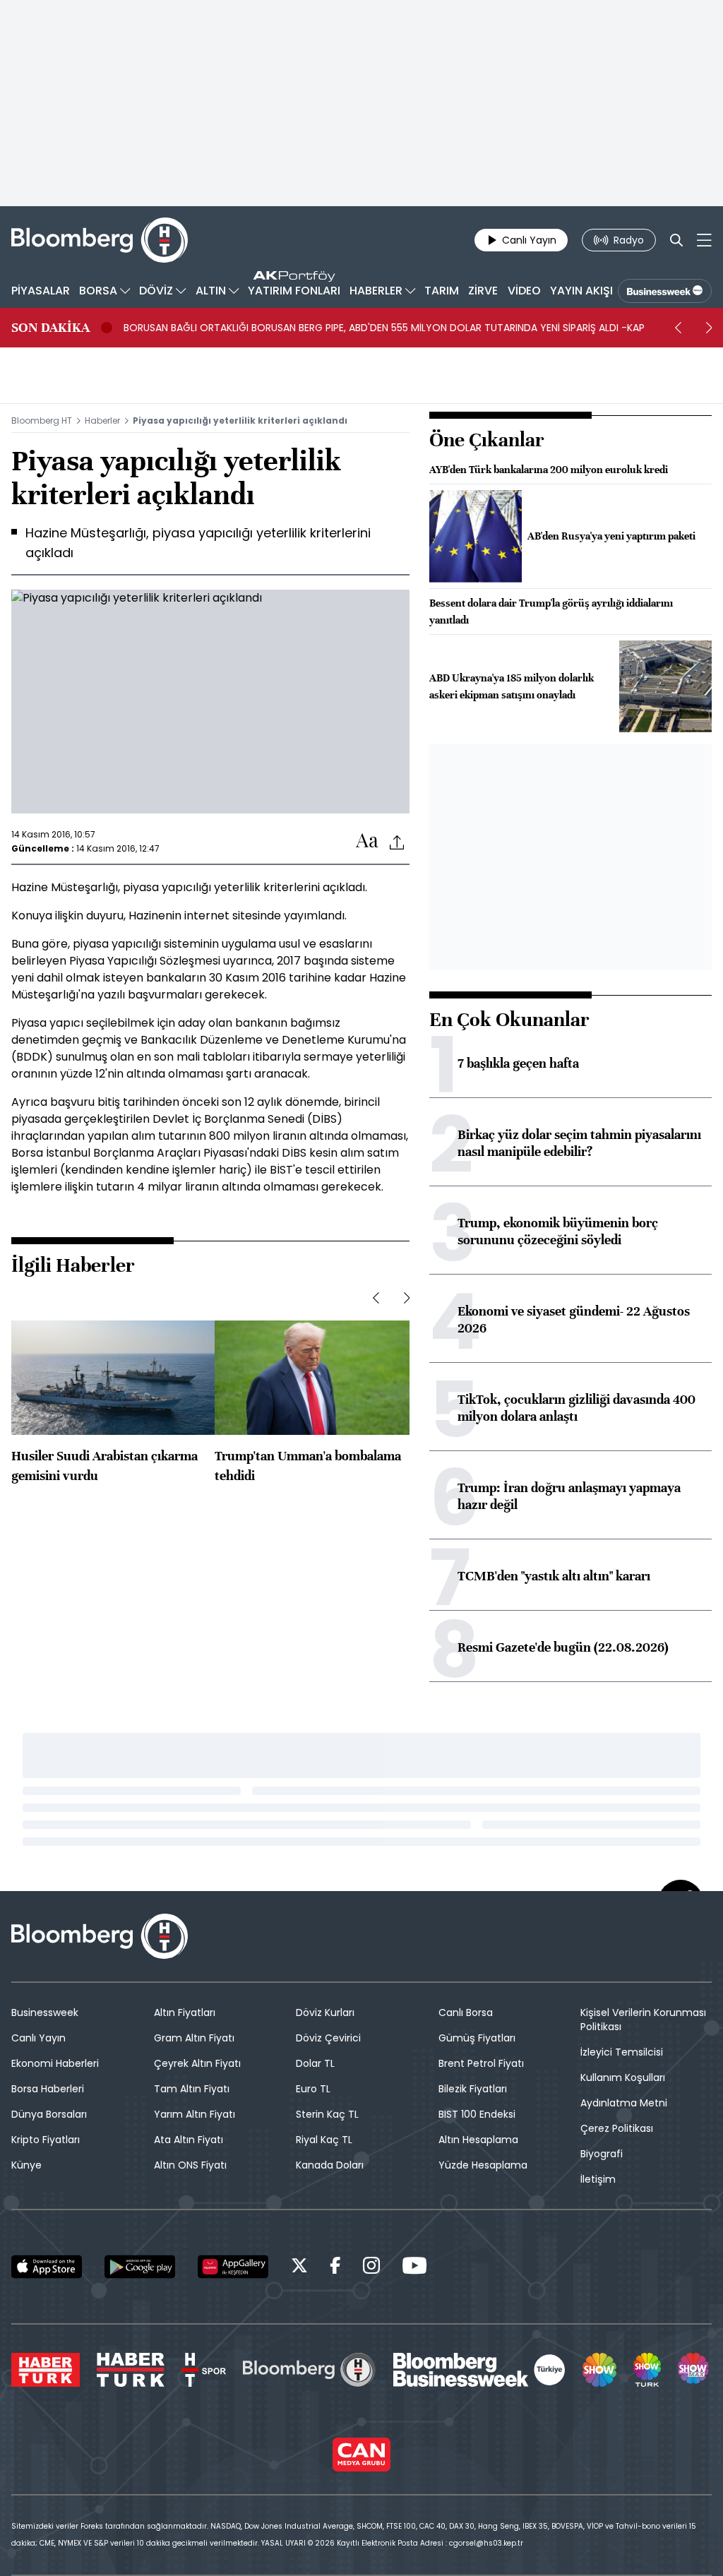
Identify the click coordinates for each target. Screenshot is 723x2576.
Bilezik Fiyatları (473, 2089)
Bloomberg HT (42, 421)
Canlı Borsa (466, 2012)
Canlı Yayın (38, 2038)
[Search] (676, 240)
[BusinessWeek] (665, 291)
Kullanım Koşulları (623, 2077)
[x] (299, 2268)
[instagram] (371, 2268)
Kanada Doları (330, 2165)
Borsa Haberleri (48, 2089)
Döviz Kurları (325, 2012)
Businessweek (45, 2012)
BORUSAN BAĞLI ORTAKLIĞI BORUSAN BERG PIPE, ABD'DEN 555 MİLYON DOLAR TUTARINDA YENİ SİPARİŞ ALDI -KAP (384, 328)
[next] (709, 328)
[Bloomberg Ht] (309, 2370)
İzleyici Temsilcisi (622, 2052)
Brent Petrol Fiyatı (481, 2063)
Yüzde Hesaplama (483, 2165)
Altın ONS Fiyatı (190, 2165)
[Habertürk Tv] (131, 2370)
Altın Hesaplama (478, 2140)
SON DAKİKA (50, 328)
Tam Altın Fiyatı (192, 2089)
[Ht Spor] (204, 2370)
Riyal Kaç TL (324, 2140)
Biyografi (602, 2154)
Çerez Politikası (617, 2128)
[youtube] (414, 2268)
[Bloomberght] (100, 240)
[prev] (678, 328)
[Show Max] (695, 2370)
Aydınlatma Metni (624, 2103)
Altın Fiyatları (185, 2012)
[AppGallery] (233, 2267)
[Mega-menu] (704, 240)
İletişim (598, 2179)
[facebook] (335, 2268)
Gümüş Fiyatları (477, 2038)
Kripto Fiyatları (46, 2140)
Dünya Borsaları (49, 2114)
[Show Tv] (599, 2370)
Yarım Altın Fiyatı (195, 2114)
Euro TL (313, 2089)
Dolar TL (315, 2063)
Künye (26, 2165)
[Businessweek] (479, 2370)
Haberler (102, 421)
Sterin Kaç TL (327, 2114)
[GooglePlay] (140, 2267)
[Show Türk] (647, 2370)
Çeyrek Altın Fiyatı (197, 2063)
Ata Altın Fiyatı (189, 2140)
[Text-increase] (367, 841)
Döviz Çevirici (328, 2038)
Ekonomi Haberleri (55, 2063)
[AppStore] (47, 2267)
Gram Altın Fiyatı (194, 2038)
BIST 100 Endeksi (477, 2114)
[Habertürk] (46, 2370)
